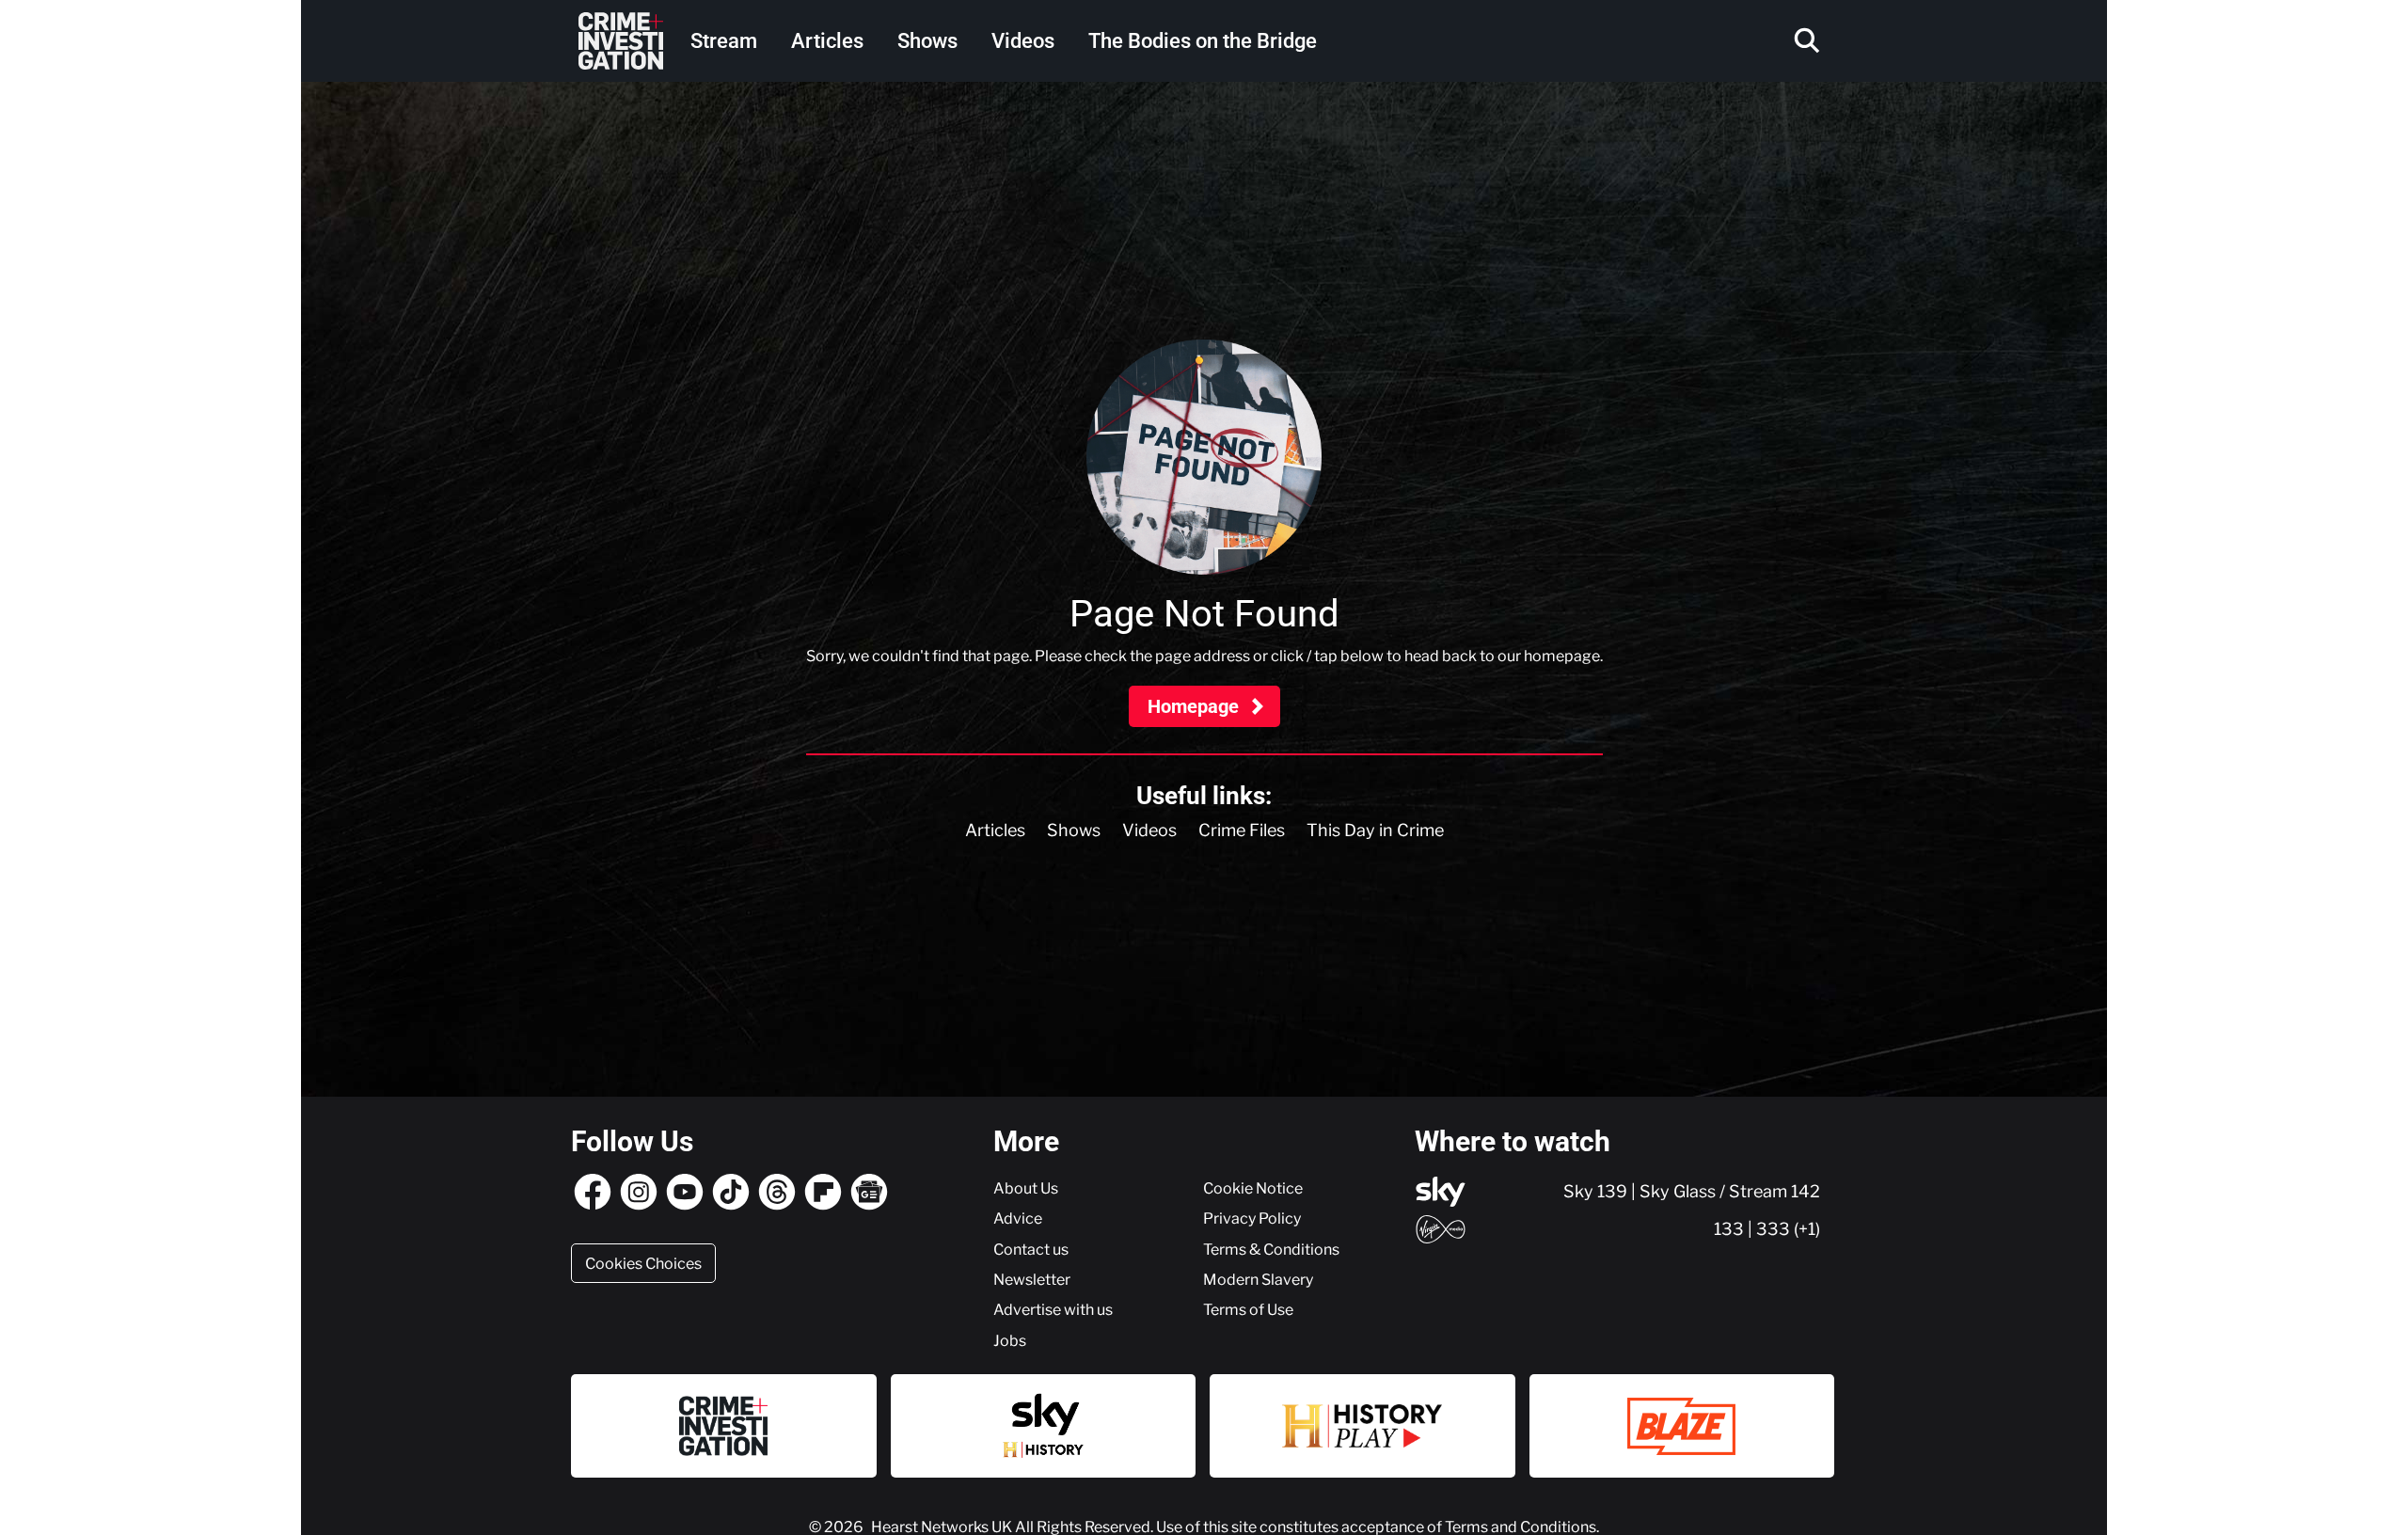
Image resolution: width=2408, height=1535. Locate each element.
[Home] (621, 41)
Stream (724, 41)
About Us (1026, 1188)
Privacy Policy (1252, 1218)
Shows (927, 41)
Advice (1018, 1218)
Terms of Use (1248, 1309)
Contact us (1031, 1249)
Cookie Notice (1253, 1188)
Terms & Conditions (1271, 1249)
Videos (1023, 41)
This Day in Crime (1375, 830)
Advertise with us (1053, 1309)
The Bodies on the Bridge (1203, 41)
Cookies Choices (643, 1263)
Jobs (1010, 1340)
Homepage (1196, 706)
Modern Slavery (1258, 1279)
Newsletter (1032, 1279)
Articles (827, 41)
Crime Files (1242, 830)
